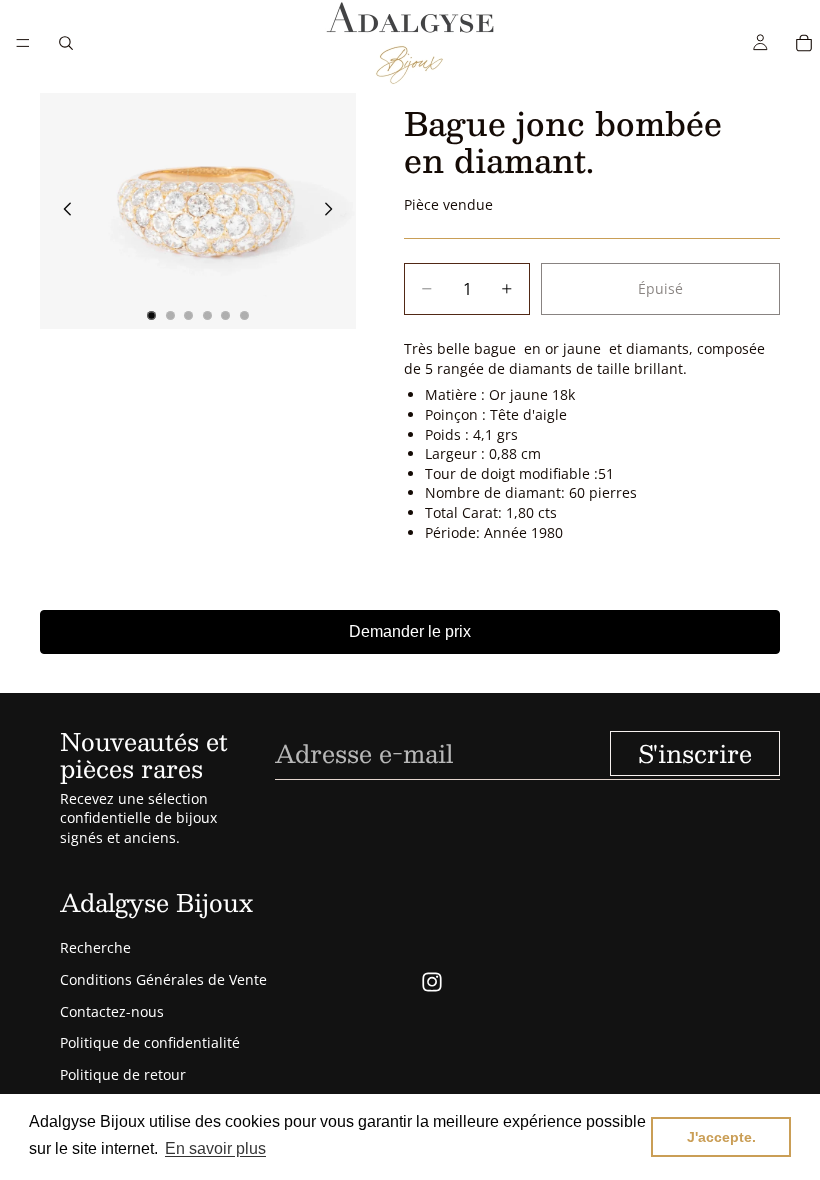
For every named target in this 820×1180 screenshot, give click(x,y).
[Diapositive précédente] (62, 211)
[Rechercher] (66, 43)
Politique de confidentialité (150, 1042)
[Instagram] (432, 982)
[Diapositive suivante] (334, 211)
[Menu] (23, 43)
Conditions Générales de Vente (163, 979)
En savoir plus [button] (215, 1148)
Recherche (95, 947)
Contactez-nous (112, 1011)
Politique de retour (123, 1074)
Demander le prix (410, 631)
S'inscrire (695, 753)
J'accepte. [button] (721, 1137)
